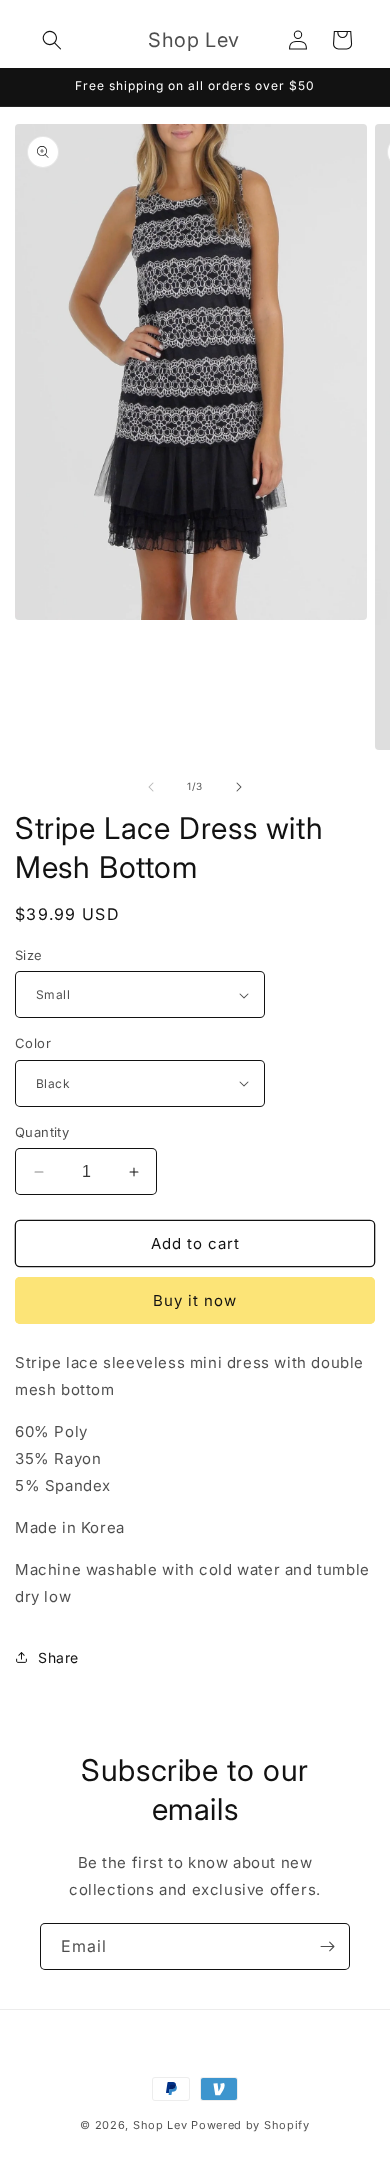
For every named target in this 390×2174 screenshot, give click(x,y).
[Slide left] (151, 787)
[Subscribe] (327, 1946)
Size (29, 955)
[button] (52, 40)
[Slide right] (239, 787)
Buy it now (195, 1300)
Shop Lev (160, 2125)
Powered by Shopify (250, 2125)
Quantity (42, 1132)
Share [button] (58, 1657)
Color (33, 1043)
